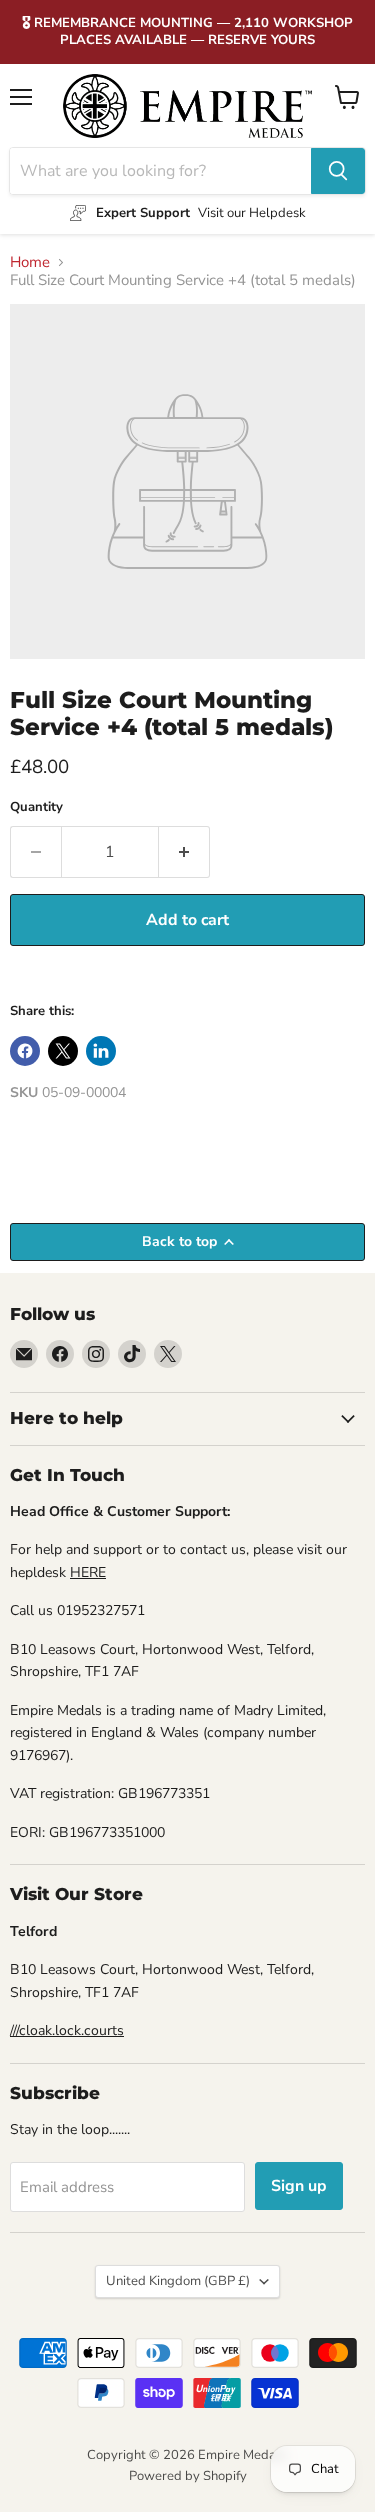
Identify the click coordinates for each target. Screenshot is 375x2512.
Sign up (299, 2186)
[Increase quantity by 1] (184, 852)
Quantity (36, 807)
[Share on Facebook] (25, 1051)
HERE (88, 1572)
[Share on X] (63, 1051)
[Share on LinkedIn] (101, 1051)
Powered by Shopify (188, 2476)
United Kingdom (178, 2281)
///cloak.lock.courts (67, 2030)
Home (30, 262)
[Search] (338, 171)
